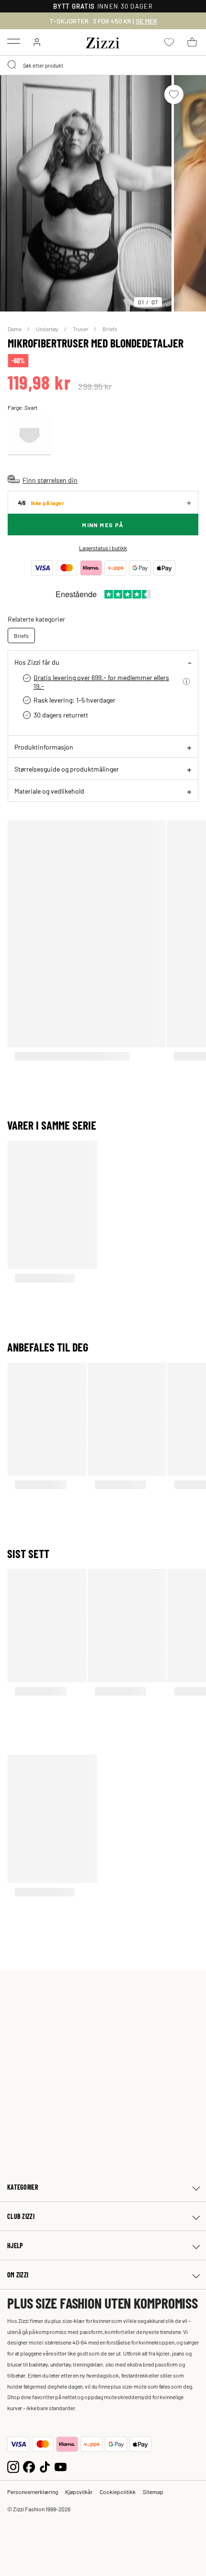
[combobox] (103, 65)
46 (41, 502)
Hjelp (15, 2246)
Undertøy (48, 329)
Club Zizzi (21, 2216)
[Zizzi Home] (103, 41)
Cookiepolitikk (118, 2492)
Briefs (110, 329)
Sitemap (153, 2492)
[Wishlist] (174, 94)
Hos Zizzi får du (37, 662)
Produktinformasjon (44, 747)
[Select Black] (29, 435)
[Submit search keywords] (12, 65)
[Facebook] (29, 2466)
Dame (15, 329)
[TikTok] (45, 2466)
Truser (81, 329)
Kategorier (23, 2187)
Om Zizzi (18, 2275)
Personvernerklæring (33, 2492)
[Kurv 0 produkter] (192, 42)
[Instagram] (13, 2466)
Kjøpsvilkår (79, 2492)
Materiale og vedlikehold (49, 791)
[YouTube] (61, 2466)
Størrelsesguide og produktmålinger (67, 769)
